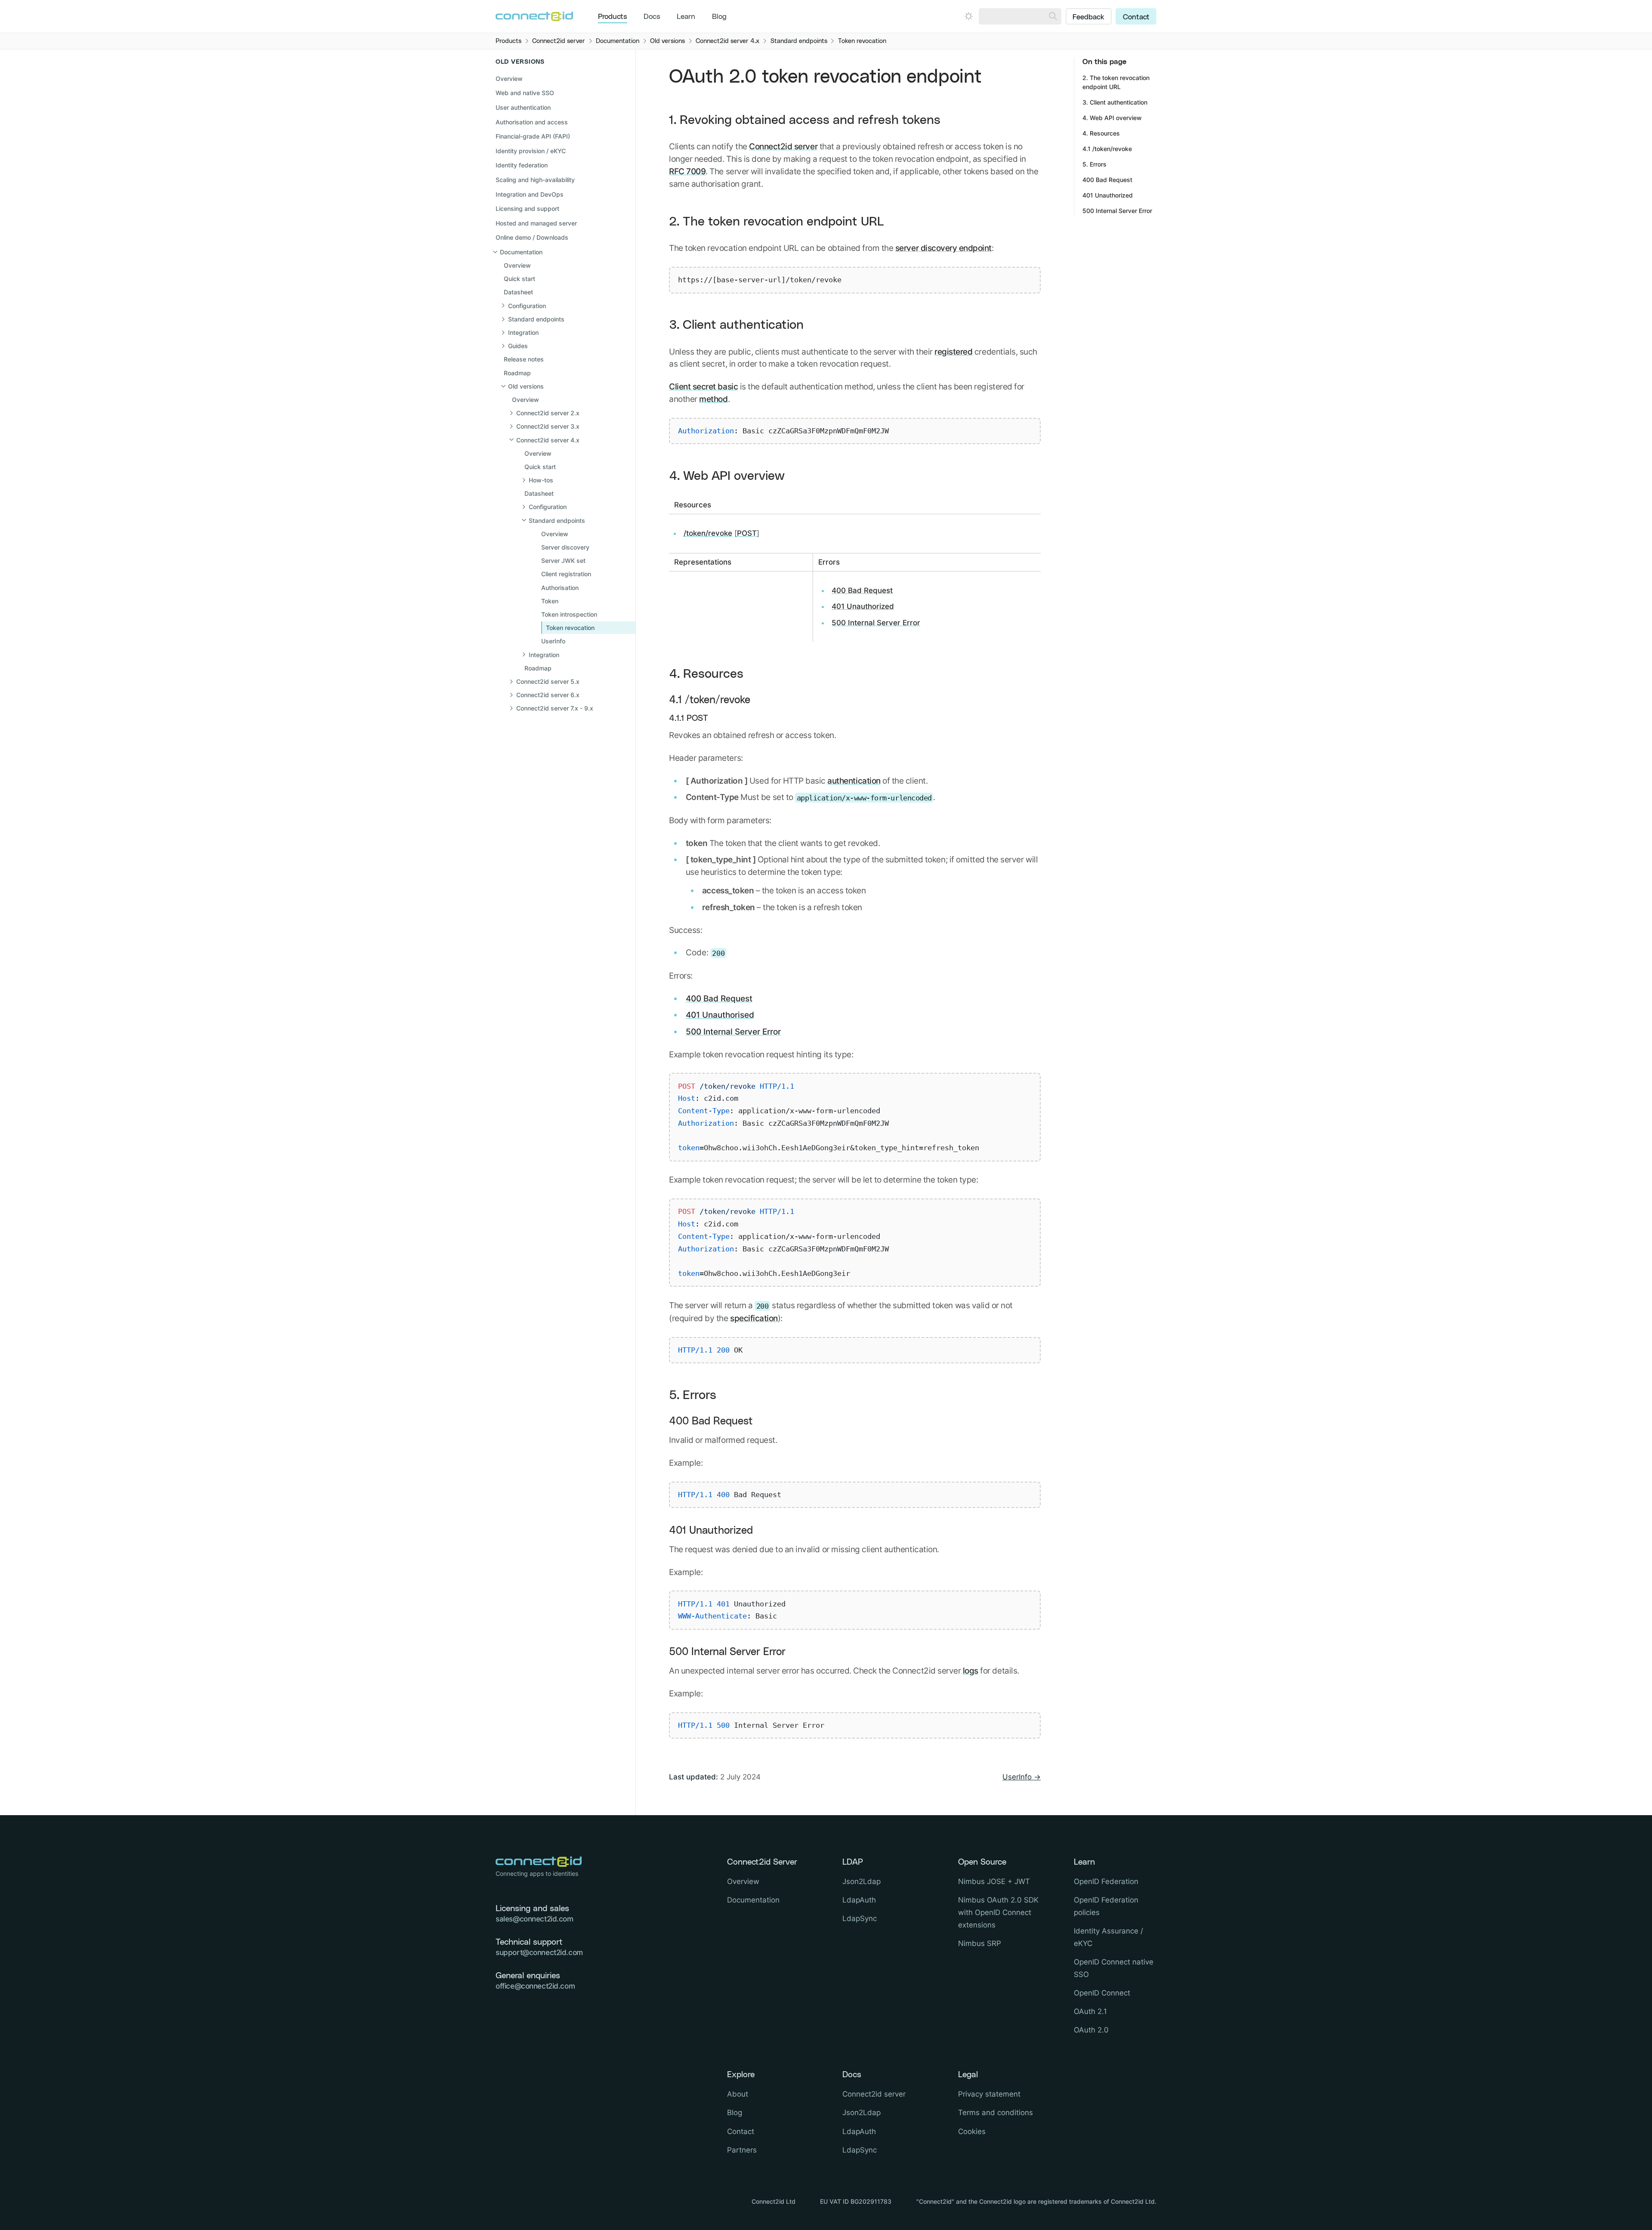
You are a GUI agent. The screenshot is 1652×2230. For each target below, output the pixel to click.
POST (747, 533)
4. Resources (706, 674)
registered (953, 352)
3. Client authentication (736, 325)
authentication (854, 781)
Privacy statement (989, 2094)
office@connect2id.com (535, 1986)
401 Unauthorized (863, 606)
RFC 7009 (687, 171)
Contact (1136, 17)
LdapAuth (859, 1900)
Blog (719, 17)
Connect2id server (783, 146)
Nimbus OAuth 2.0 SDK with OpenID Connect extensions (998, 1912)
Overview (509, 79)
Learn (686, 17)
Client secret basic (703, 386)
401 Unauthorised (720, 1015)
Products (613, 17)
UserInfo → (1022, 1777)
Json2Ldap (861, 1881)
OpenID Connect (1102, 1993)
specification (754, 1318)
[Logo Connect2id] (534, 16)
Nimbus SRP (980, 1943)
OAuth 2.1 (1090, 2011)
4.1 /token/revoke (710, 700)
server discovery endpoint (943, 248)
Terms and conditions (996, 2113)
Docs (652, 17)
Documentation (753, 1900)
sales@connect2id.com (535, 1919)
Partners (742, 2150)
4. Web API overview (727, 476)
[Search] (1053, 16)
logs (971, 1671)
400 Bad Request (862, 590)
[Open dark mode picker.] (969, 16)
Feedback (1088, 17)
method (713, 399)
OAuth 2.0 (1091, 2030)
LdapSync (860, 1918)
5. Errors (693, 1395)
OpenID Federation (1106, 1881)
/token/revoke (708, 533)
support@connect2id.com (539, 1952)
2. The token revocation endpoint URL (777, 222)
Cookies (972, 2131)
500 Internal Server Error (876, 623)
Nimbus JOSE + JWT (994, 1881)
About (738, 2094)
